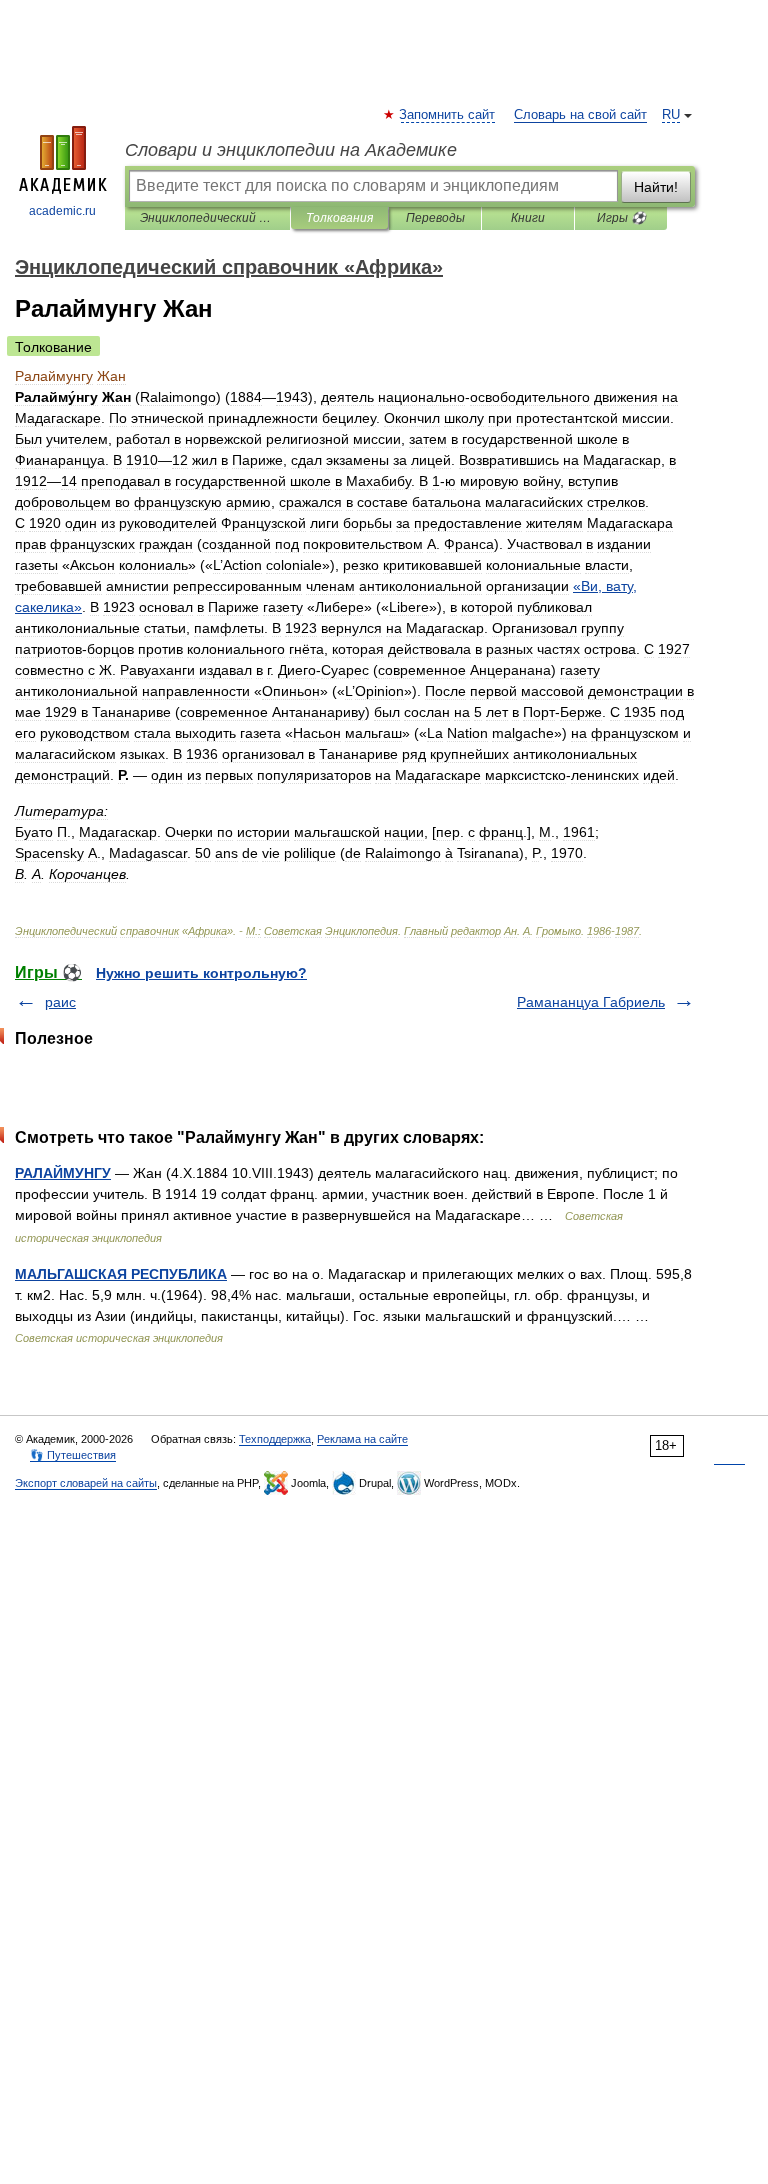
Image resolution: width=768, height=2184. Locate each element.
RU (671, 115)
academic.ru (62, 211)
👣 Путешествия (73, 1455)
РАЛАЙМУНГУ (63, 1173)
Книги (528, 218)
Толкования (339, 218)
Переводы (435, 218)
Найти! (656, 187)
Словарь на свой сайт (580, 115)
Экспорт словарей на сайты (86, 1483)
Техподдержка (275, 1439)
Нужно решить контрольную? (201, 973)
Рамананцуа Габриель (591, 1002)
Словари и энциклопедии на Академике (291, 150)
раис (60, 1002)
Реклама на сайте (362, 1439)
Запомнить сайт (448, 115)
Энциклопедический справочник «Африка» (207, 218)
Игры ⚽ (621, 218)
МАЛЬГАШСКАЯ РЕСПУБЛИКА (121, 1274)
